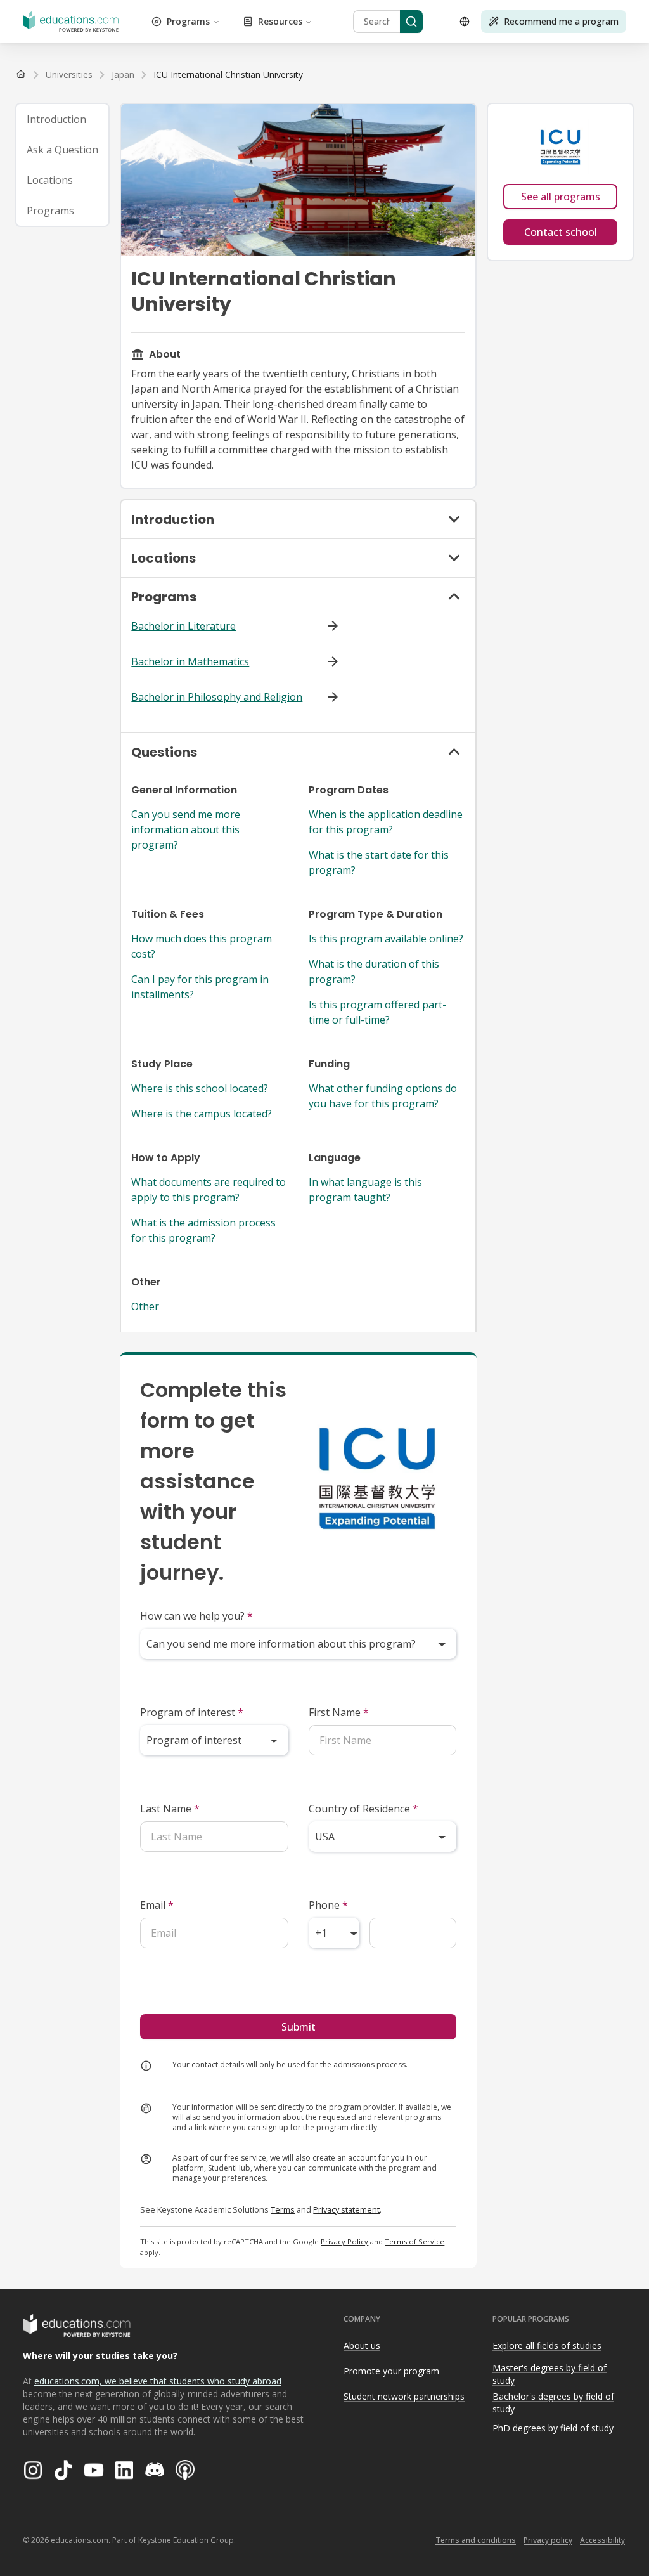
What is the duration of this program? (374, 972)
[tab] (62, 119)
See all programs (561, 197)
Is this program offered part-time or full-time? (377, 1012)
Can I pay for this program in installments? (200, 987)
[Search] (411, 22)
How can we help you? (196, 1616)
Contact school (561, 232)
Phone (328, 1905)
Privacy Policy (344, 2241)
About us (362, 2345)
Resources (280, 21)
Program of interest (192, 1712)
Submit (299, 2027)
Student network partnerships (404, 2396)
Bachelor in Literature (183, 626)
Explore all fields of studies (547, 2345)
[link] (228, 75)
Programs (188, 21)
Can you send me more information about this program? (186, 829)
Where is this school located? (200, 1088)
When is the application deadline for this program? (386, 822)
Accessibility (602, 2540)
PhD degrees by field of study (553, 2428)
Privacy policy (548, 2540)
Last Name (170, 1809)
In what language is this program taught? (365, 1190)
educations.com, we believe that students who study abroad (158, 2381)
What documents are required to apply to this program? (209, 1190)
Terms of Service (414, 2241)
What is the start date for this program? (379, 862)
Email (157, 1905)
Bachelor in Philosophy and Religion (217, 697)
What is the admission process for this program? (203, 1230)
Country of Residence (363, 1809)
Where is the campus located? (202, 1114)
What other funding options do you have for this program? (383, 1096)
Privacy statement (346, 2209)
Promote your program (391, 2371)
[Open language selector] (465, 22)
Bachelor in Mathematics (190, 661)
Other (145, 1306)
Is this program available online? (386, 939)
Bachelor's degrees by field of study (553, 2403)
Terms (283, 2209)
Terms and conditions (476, 2540)
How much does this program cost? (202, 946)
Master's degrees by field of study (549, 2374)
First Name (339, 1712)
